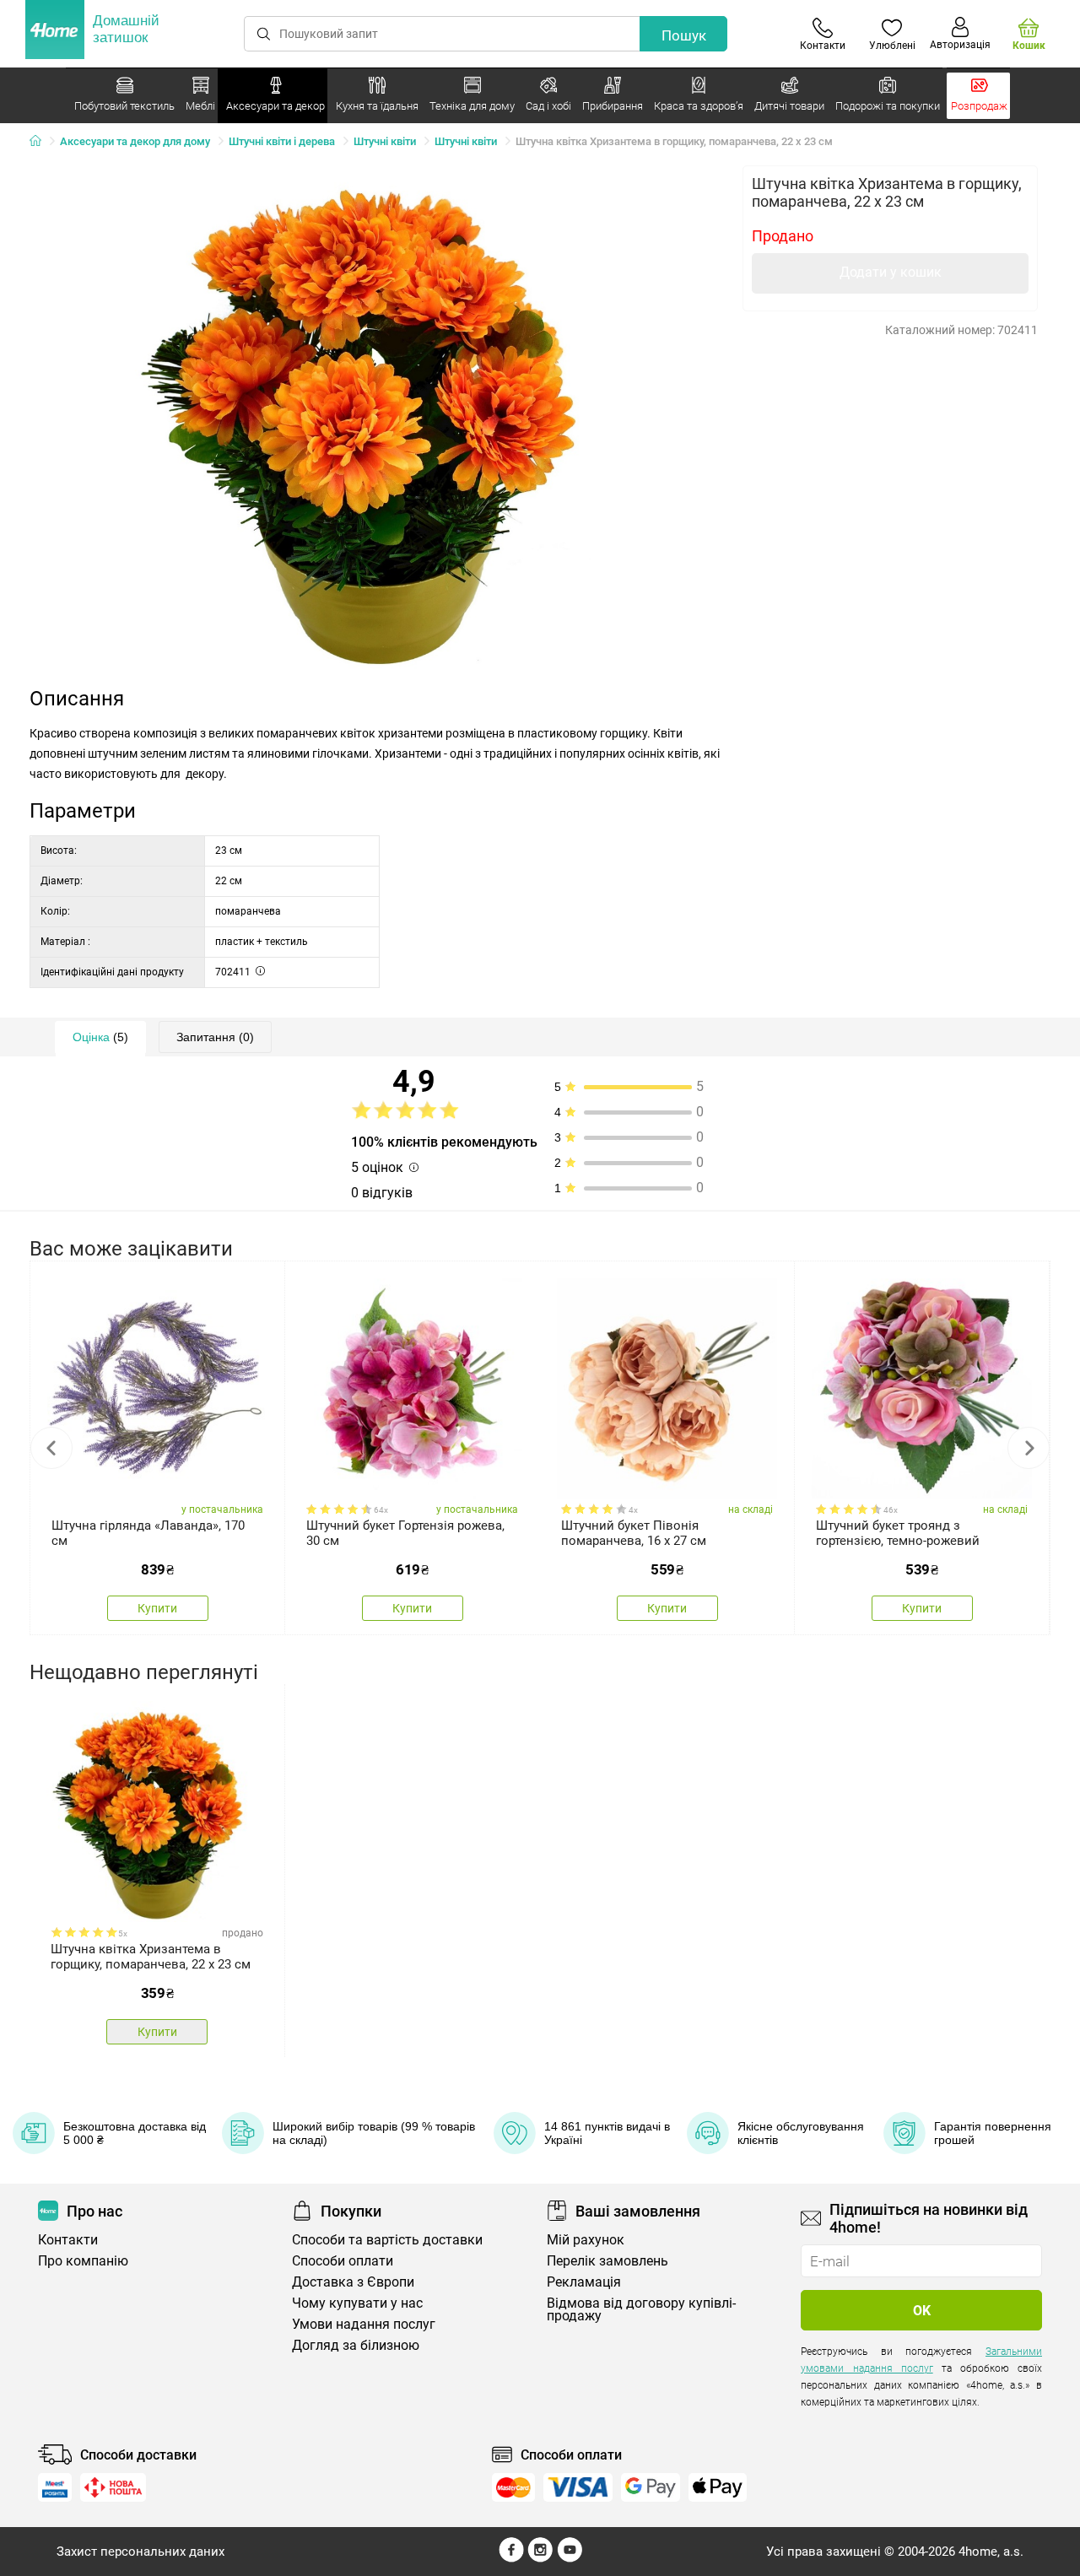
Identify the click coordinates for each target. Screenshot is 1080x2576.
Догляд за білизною (356, 2345)
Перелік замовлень (607, 2261)
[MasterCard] (513, 2487)
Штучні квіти (385, 141)
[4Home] (41, 142)
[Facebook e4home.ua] (511, 2558)
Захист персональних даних (140, 2552)
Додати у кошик (891, 272)
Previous (51, 1448)
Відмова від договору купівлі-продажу (641, 2309)
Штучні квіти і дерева (282, 141)
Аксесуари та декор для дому (135, 141)
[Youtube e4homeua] (570, 2558)
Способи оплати (343, 2261)
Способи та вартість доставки (387, 2240)
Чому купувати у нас (357, 2303)
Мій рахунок (586, 2240)
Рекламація (584, 2282)
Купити (157, 1608)
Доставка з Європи (353, 2282)
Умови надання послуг (364, 2324)
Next (1029, 1448)
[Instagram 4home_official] (540, 2558)
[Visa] (578, 2487)
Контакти (68, 2240)
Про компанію (83, 2261)
